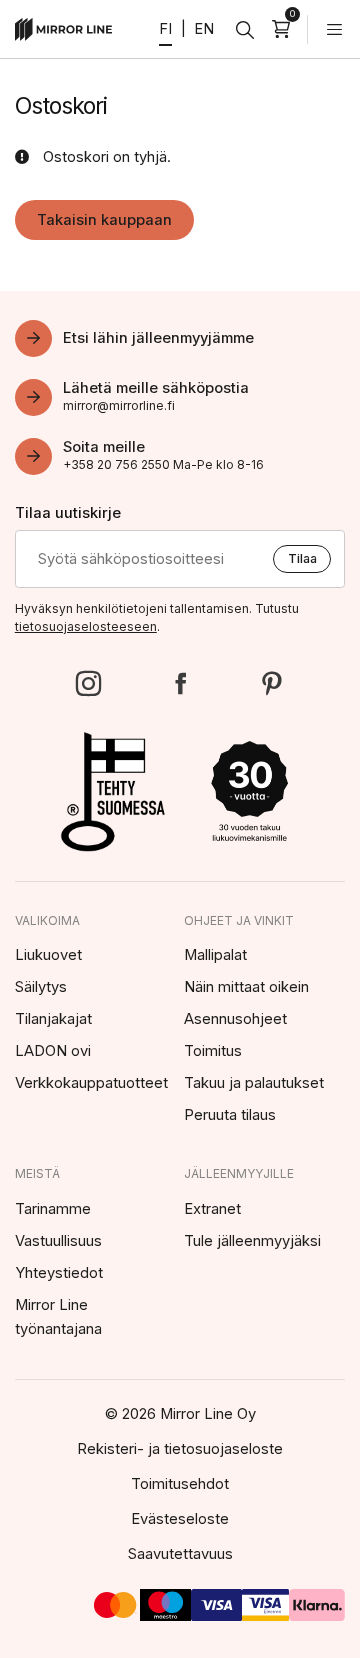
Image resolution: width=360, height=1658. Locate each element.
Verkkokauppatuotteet (91, 1083)
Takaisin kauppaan (104, 220)
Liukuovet (48, 955)
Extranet (212, 1209)
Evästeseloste (180, 1519)
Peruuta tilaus (230, 1115)
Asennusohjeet (235, 1019)
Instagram (88, 683)
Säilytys (41, 987)
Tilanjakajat (53, 1019)
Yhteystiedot (59, 1273)
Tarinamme (53, 1209)
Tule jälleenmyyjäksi (252, 1241)
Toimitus (213, 1051)
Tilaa (302, 558)
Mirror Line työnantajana (58, 1317)
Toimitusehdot (180, 1484)
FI (165, 29)
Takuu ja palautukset (254, 1083)
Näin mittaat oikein (246, 987)
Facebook (180, 683)
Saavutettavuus (180, 1554)
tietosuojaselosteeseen (86, 626)
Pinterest (271, 683)
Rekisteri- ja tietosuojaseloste (180, 1449)
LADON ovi (53, 1051)
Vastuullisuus (58, 1241)
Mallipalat (215, 955)
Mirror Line (64, 29)
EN (204, 29)
